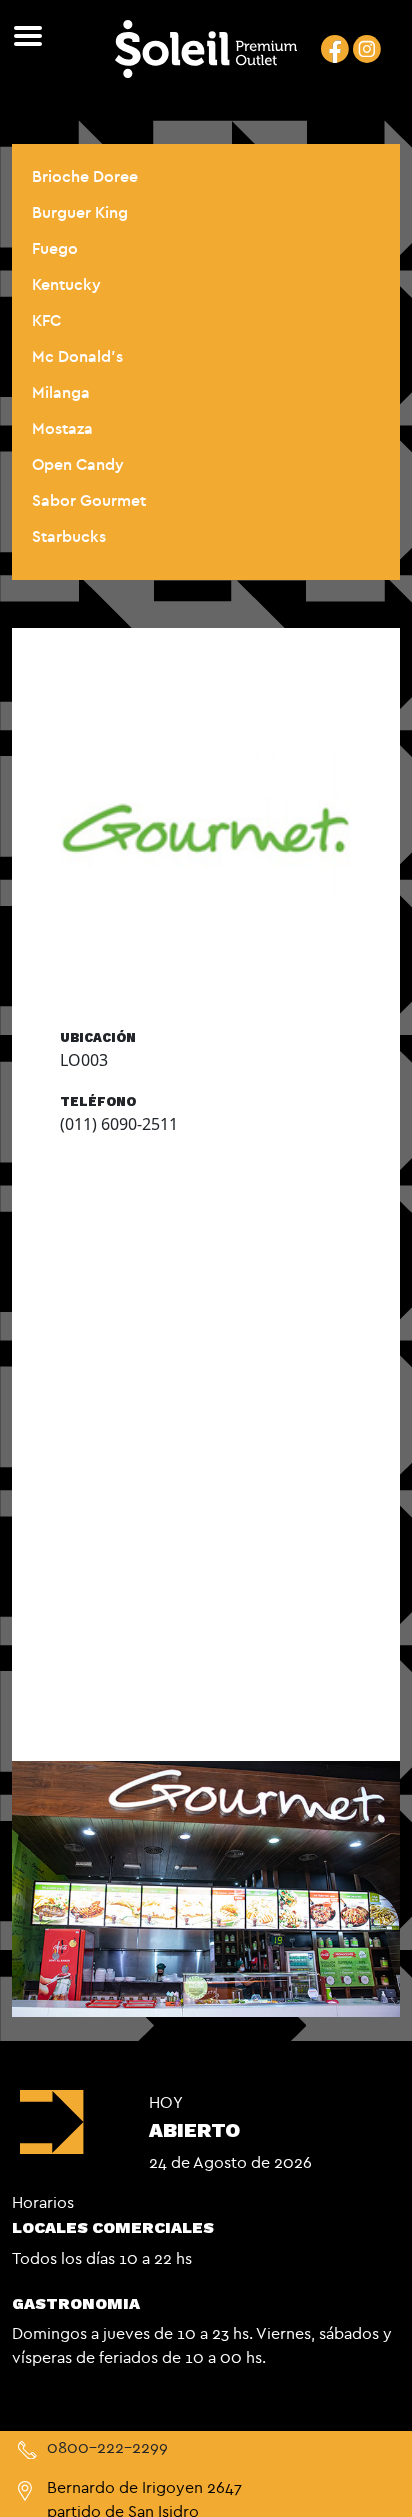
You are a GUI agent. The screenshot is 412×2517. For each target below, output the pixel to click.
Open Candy (78, 464)
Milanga (61, 392)
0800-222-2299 (107, 2447)
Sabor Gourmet (89, 500)
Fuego (55, 248)
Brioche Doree (85, 176)
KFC (46, 320)
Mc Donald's (77, 356)
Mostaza (62, 428)
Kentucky (66, 284)
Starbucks (69, 536)
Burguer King (80, 212)
